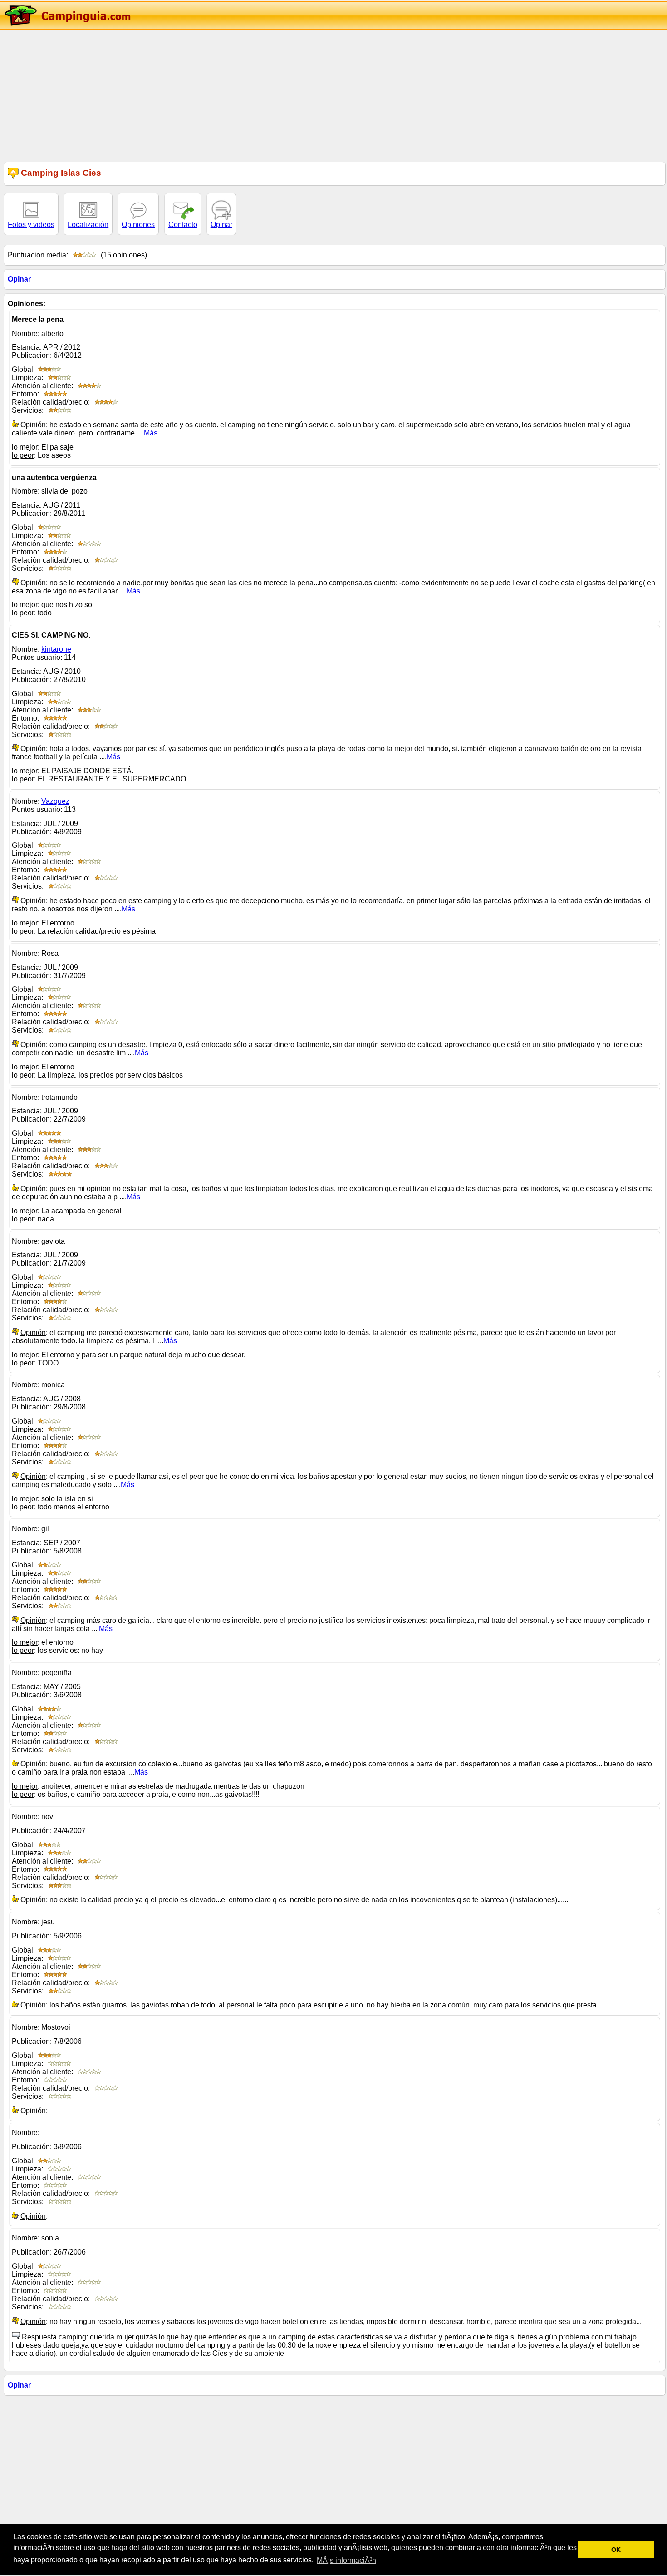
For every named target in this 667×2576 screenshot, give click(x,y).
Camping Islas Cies (60, 173)
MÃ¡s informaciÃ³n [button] (346, 2560)
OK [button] (616, 2550)
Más (151, 433)
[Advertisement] (272, 94)
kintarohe (56, 649)
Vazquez (55, 801)
